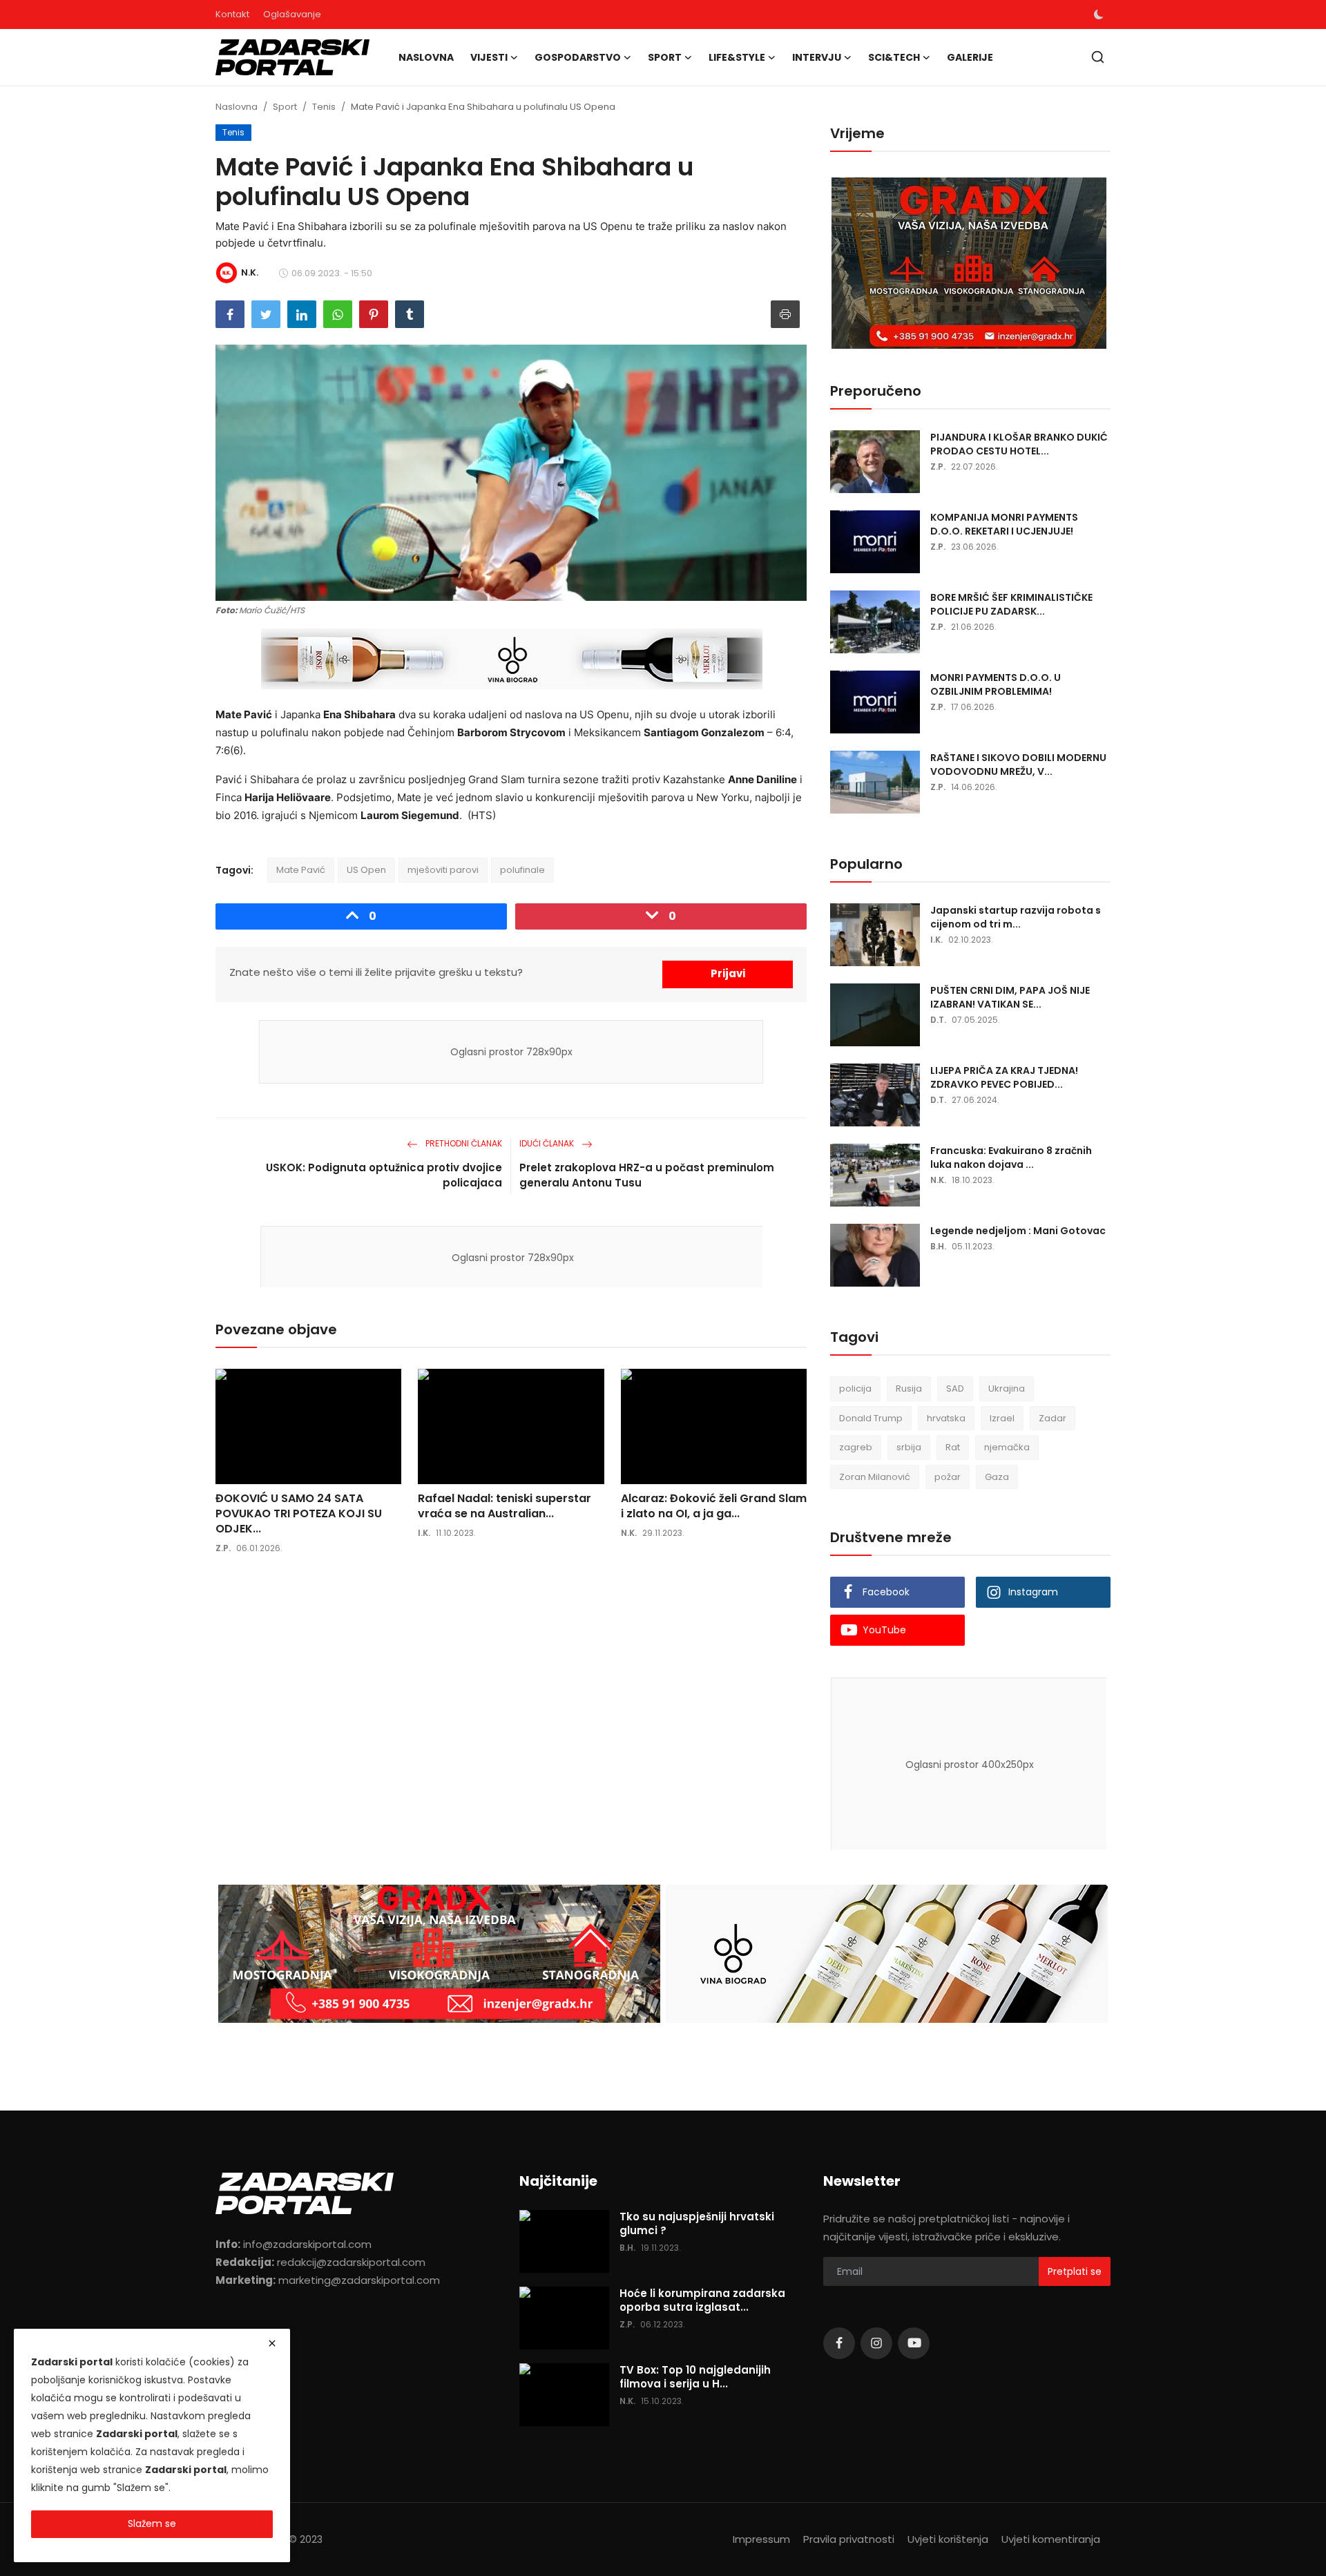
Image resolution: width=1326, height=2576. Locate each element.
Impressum (761, 2539)
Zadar (1053, 1418)
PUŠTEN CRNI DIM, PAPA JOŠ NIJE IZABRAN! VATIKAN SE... (1010, 997)
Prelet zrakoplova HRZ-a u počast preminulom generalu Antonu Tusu (647, 1175)
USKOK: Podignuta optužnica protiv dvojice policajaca (384, 1175)
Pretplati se (1075, 2271)
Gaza (997, 1477)
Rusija (909, 1388)
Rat (953, 1447)
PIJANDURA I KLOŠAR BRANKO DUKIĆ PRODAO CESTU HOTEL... (1019, 444)
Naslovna (426, 57)
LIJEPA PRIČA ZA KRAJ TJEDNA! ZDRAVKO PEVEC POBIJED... (1004, 1077)
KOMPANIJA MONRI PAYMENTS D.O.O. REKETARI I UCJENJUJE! (1004, 524)
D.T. (938, 1020)
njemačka (1007, 1447)
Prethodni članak (463, 1143)
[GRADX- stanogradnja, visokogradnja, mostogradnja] (439, 1954)
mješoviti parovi (443, 870)
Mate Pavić (301, 870)
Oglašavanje (292, 14)
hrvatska (946, 1418)
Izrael (1002, 1418)
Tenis (324, 107)
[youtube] (914, 2343)
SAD (955, 1388)
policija (855, 1388)
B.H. (938, 1246)
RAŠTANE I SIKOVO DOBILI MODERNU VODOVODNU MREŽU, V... (1018, 765)
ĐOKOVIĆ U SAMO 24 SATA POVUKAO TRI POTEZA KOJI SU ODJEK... (299, 1514)
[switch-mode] (1099, 15)
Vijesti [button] (489, 57)
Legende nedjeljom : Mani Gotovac (1018, 1231)
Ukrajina (1007, 1388)
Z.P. (223, 1548)
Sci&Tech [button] (894, 57)
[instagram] (876, 2343)
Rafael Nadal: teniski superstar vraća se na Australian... (505, 1506)
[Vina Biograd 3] (512, 660)
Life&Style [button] (737, 57)
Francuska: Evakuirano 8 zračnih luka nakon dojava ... (1011, 1157)
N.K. (629, 1533)
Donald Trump (871, 1418)
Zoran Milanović (875, 1477)
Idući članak (548, 1143)
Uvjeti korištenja (948, 2539)
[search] (1098, 57)
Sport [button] (665, 57)
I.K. (424, 1533)
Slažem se (152, 2524)
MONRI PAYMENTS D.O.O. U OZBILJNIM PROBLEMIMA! (996, 684)
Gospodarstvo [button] (578, 57)
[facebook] (839, 2343)
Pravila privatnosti (849, 2539)
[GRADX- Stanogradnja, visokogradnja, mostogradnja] (970, 264)
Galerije (970, 57)
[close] (272, 2343)
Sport (285, 107)
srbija (909, 1447)
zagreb (856, 1447)
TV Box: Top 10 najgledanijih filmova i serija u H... (695, 2377)
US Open (366, 870)
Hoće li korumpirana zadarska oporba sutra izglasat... (702, 2300)
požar (948, 1477)
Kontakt (232, 14)
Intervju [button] (817, 57)
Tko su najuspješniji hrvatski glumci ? (697, 2224)
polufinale (522, 870)
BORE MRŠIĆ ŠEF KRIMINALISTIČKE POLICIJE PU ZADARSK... (1011, 604)
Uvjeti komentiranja (1051, 2539)
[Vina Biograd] (887, 1954)
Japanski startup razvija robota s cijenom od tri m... (1016, 917)
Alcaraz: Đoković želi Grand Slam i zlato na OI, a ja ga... (714, 1506)
